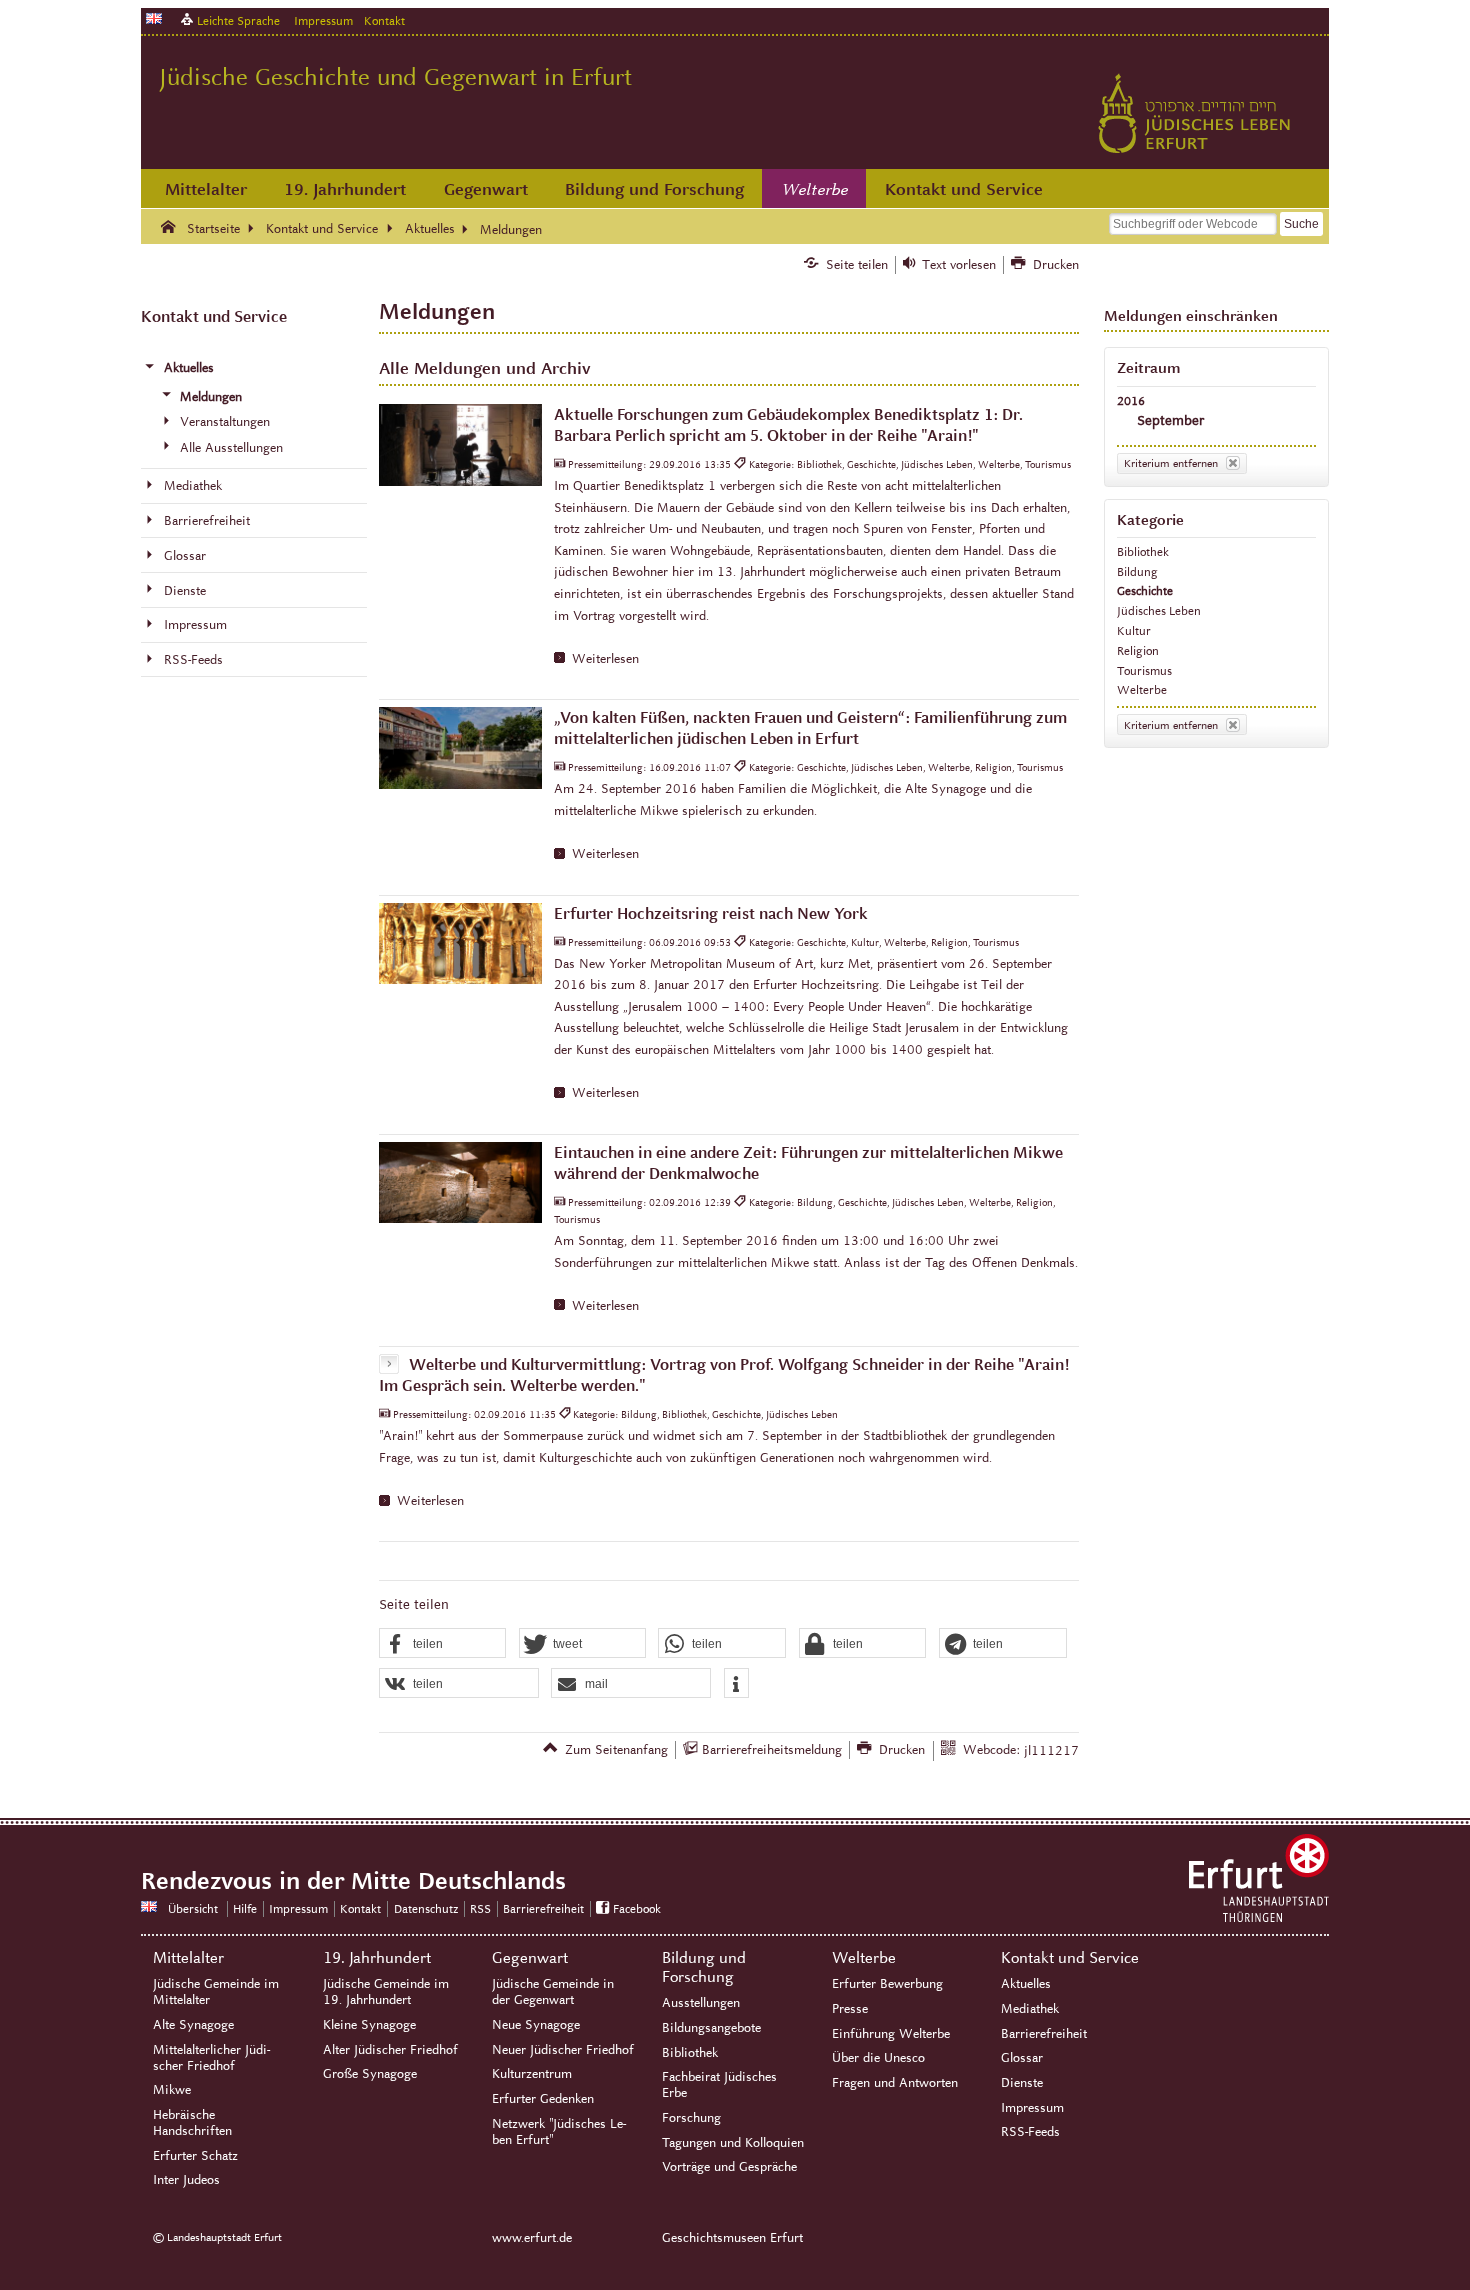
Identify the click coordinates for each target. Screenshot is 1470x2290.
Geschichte (1145, 590)
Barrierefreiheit (543, 1908)
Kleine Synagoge (369, 2025)
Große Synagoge (370, 2074)
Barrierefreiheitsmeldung (772, 1750)
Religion (1138, 650)
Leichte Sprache (238, 20)
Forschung (691, 2118)
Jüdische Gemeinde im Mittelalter (216, 1992)
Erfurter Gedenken (543, 2099)
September (1170, 420)
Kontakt (384, 20)
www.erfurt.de (532, 2238)
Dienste (1022, 2083)
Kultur (1134, 630)
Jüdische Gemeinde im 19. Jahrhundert (386, 1992)
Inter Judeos (186, 2180)
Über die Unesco (878, 2058)
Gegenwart (486, 189)
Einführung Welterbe (891, 2034)
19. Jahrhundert (345, 189)
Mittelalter (206, 189)
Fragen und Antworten (895, 2083)
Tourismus (1144, 670)
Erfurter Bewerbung (887, 1984)
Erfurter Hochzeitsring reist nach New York (711, 913)
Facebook (637, 1908)
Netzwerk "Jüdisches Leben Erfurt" (559, 2132)
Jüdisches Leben (1159, 610)
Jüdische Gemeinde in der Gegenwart (553, 1992)
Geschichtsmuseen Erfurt (732, 2238)
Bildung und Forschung (654, 189)
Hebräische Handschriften (192, 2123)
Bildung (1137, 571)
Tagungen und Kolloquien (733, 2143)
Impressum (323, 20)
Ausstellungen (701, 2003)
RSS (480, 1908)
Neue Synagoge (536, 2025)
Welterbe (815, 190)
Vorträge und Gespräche (729, 2167)
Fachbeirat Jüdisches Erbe (719, 2085)
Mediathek (1030, 2009)
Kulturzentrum (532, 2074)
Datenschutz (426, 1908)
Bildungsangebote (711, 2028)
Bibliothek (1143, 551)
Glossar (1022, 2058)
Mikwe (172, 2090)
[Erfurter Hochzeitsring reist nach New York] (460, 944)
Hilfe (245, 1908)
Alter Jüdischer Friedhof (390, 2050)
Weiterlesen (605, 659)
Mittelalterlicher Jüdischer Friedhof (211, 2058)
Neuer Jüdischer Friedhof (563, 2050)
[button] (443, 1644)
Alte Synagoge (193, 2025)
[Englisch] (154, 18)
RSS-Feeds (1030, 2132)
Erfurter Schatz (195, 2156)
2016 (1131, 400)
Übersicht (193, 1908)
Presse (850, 2009)
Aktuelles (1026, 1984)
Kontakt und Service (964, 189)
